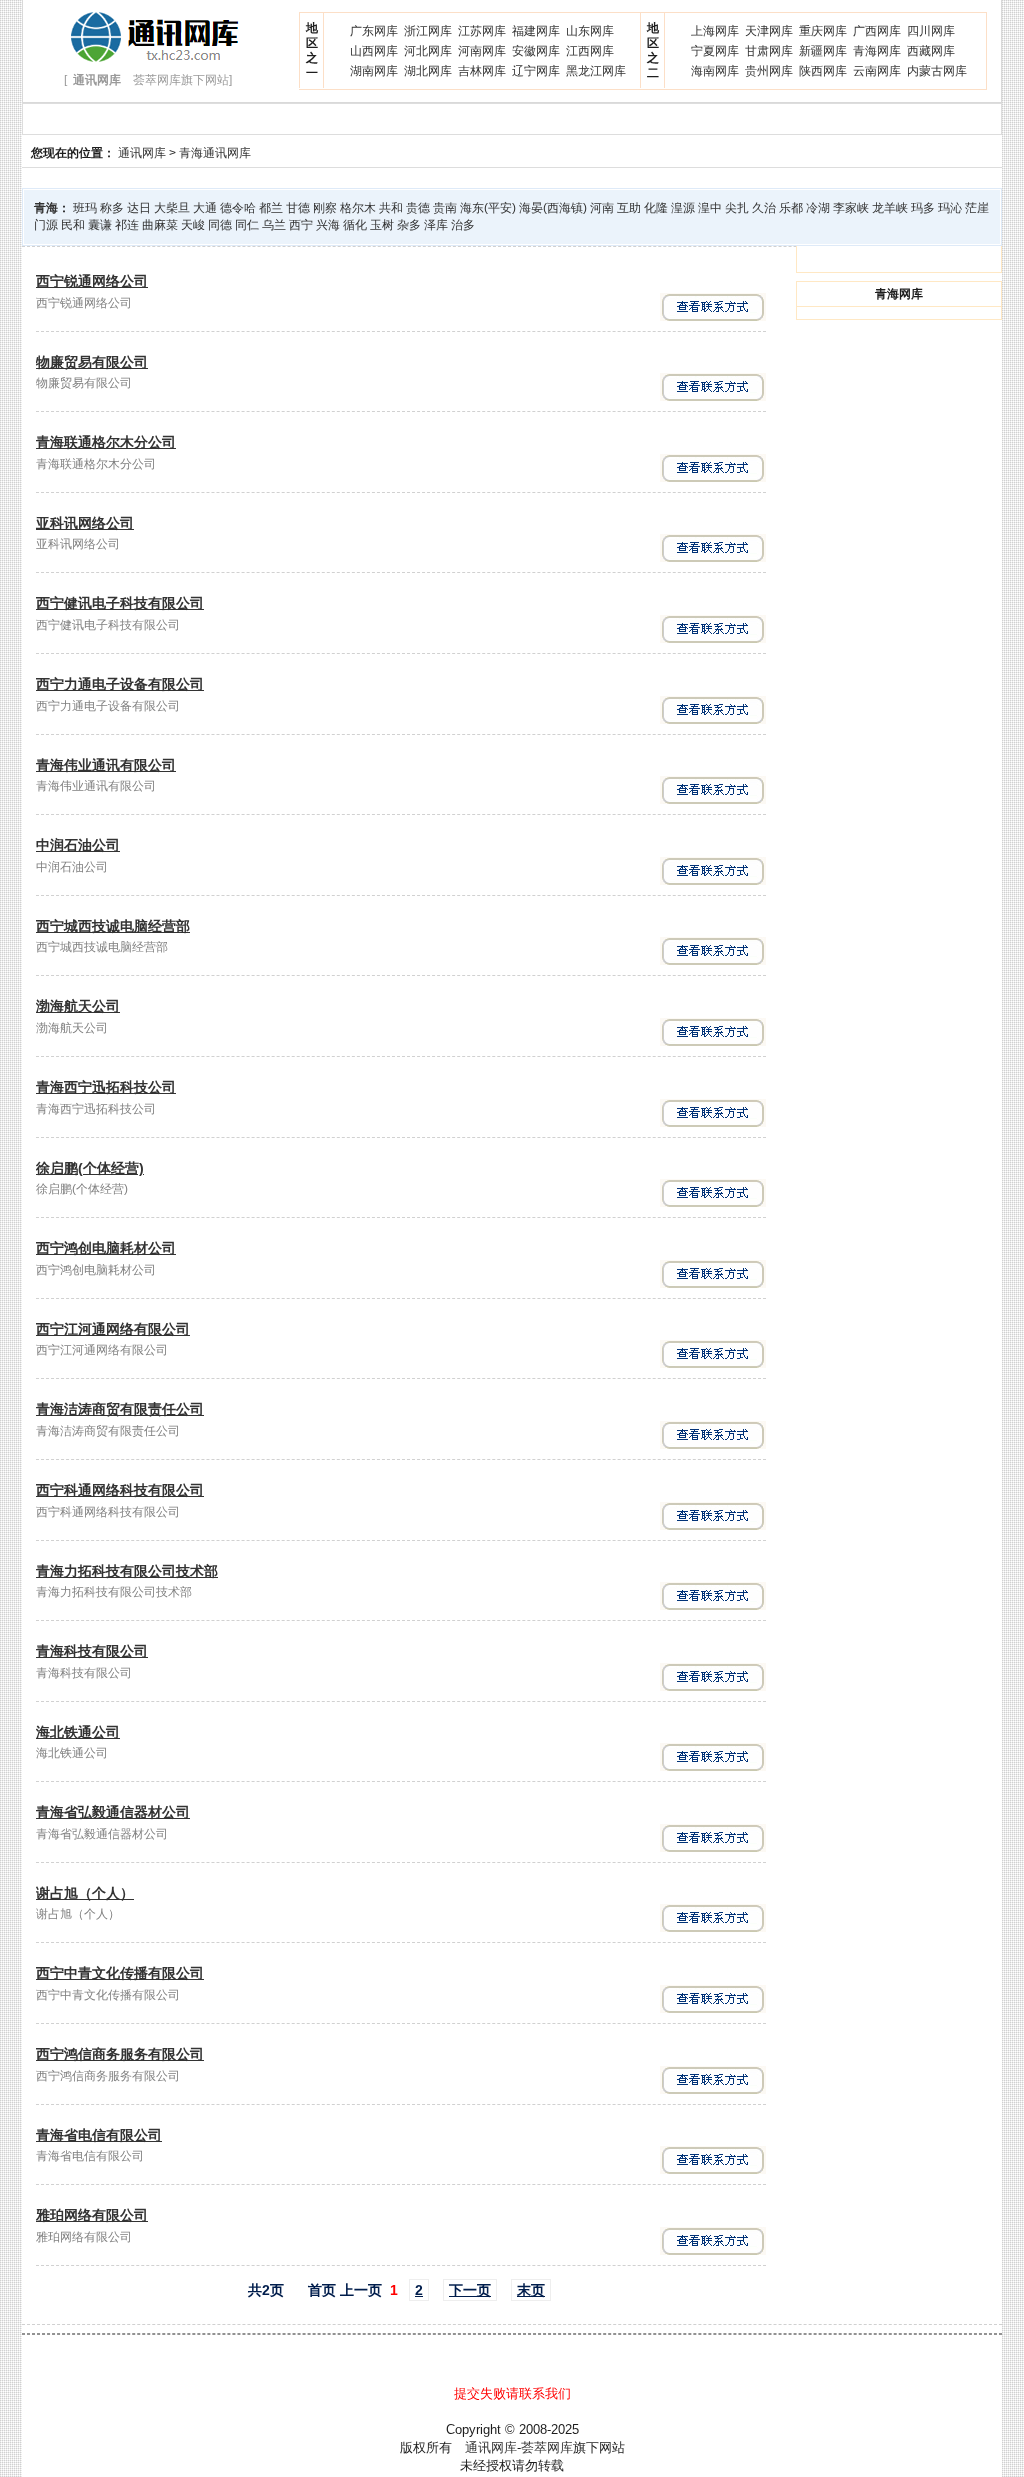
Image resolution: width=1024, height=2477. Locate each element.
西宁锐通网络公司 (92, 281)
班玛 (85, 208)
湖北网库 (428, 71)
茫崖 (977, 208)
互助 (629, 208)
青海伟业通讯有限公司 (106, 765)
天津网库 (769, 31)
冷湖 (818, 208)
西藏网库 (931, 51)
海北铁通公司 (78, 1732)
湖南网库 (374, 71)
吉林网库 (482, 71)
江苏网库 (482, 31)
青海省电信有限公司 (99, 2135)
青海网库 (877, 51)
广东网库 (374, 31)
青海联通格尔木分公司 (106, 442)
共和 (391, 208)
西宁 (301, 225)
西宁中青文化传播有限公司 (120, 1973)
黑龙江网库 (596, 71)
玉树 (382, 225)
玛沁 (950, 208)
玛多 (923, 208)
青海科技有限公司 (92, 1651)
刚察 (325, 208)
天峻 (193, 225)
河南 (602, 208)
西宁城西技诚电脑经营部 (113, 926)
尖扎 (737, 208)
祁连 (127, 225)
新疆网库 (823, 51)
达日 (139, 208)
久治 (764, 208)
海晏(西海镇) (553, 208)
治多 (463, 225)
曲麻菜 (160, 225)
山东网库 (590, 31)
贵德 (418, 208)
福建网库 (536, 31)
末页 (531, 2290)
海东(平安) (488, 208)
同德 (220, 225)
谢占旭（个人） (85, 1893)
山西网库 (374, 51)
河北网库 (428, 51)
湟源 (683, 208)
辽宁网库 (536, 71)
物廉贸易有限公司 (92, 362)
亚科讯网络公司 (85, 523)
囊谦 (100, 225)
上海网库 (715, 31)
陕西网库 (823, 71)
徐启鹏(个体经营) (90, 1168)
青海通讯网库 (215, 153)
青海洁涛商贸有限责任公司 (120, 1409)
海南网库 (715, 71)
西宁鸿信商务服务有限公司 (120, 2054)
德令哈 (238, 208)
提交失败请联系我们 (512, 2393)
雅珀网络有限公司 (92, 2215)
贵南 (445, 208)
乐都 (791, 208)
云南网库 (877, 71)
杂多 (409, 225)
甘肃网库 (769, 51)
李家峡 (851, 208)
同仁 (247, 225)
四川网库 (931, 31)
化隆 (656, 208)
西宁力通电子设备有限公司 (120, 684)
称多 (112, 208)
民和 (73, 225)
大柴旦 (172, 208)
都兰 (271, 208)
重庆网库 (823, 31)
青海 (46, 208)
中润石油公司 (78, 845)
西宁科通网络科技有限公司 (120, 1490)
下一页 (470, 2290)
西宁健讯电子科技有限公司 (120, 603)
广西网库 (877, 31)
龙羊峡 (890, 208)
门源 (46, 225)
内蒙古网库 (937, 71)
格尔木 (358, 208)
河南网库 (482, 51)
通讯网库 (142, 153)
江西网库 (590, 51)
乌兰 (274, 225)
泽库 (436, 225)
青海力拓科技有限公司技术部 (127, 1571)
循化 (355, 225)
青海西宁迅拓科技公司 (106, 1087)
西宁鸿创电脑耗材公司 (106, 1248)
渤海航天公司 (78, 1006)
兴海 (328, 225)
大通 (205, 208)
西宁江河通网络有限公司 (113, 1329)
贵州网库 (769, 71)
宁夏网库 (715, 51)
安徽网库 (536, 51)
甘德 (298, 208)
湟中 (710, 208)
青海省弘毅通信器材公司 (113, 1812)
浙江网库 (428, 31)
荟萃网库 (547, 2447)
